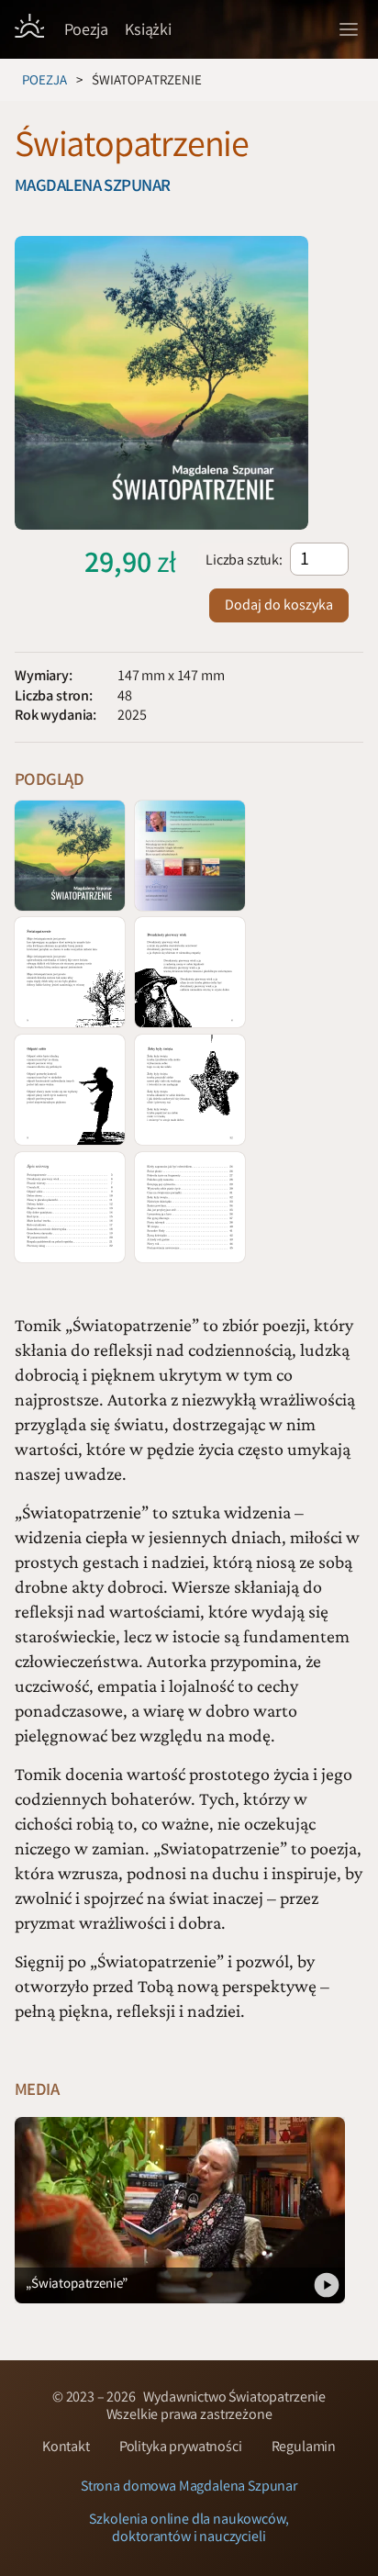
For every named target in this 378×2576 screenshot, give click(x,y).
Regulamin (304, 2448)
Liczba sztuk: (244, 561)
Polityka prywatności (181, 2448)
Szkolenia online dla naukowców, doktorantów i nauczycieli (189, 2529)
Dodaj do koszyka (279, 606)
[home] (29, 28)
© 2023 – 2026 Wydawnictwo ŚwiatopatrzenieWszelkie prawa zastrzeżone (189, 2407)
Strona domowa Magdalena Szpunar (189, 2487)
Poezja (44, 82)
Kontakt (66, 2448)
